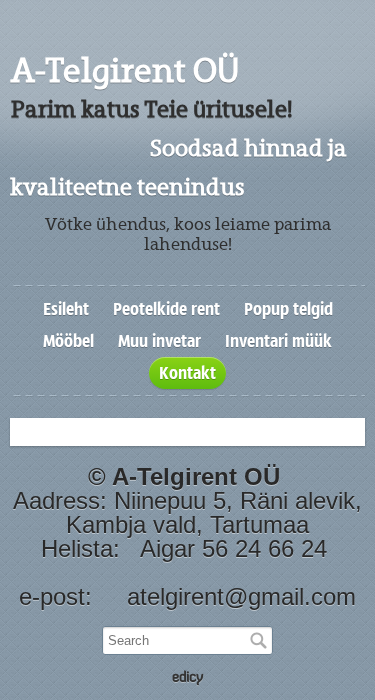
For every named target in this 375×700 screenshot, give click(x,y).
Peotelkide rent (166, 309)
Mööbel (68, 341)
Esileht (66, 309)
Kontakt (187, 373)
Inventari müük (278, 341)
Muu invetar (159, 341)
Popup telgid (288, 309)
